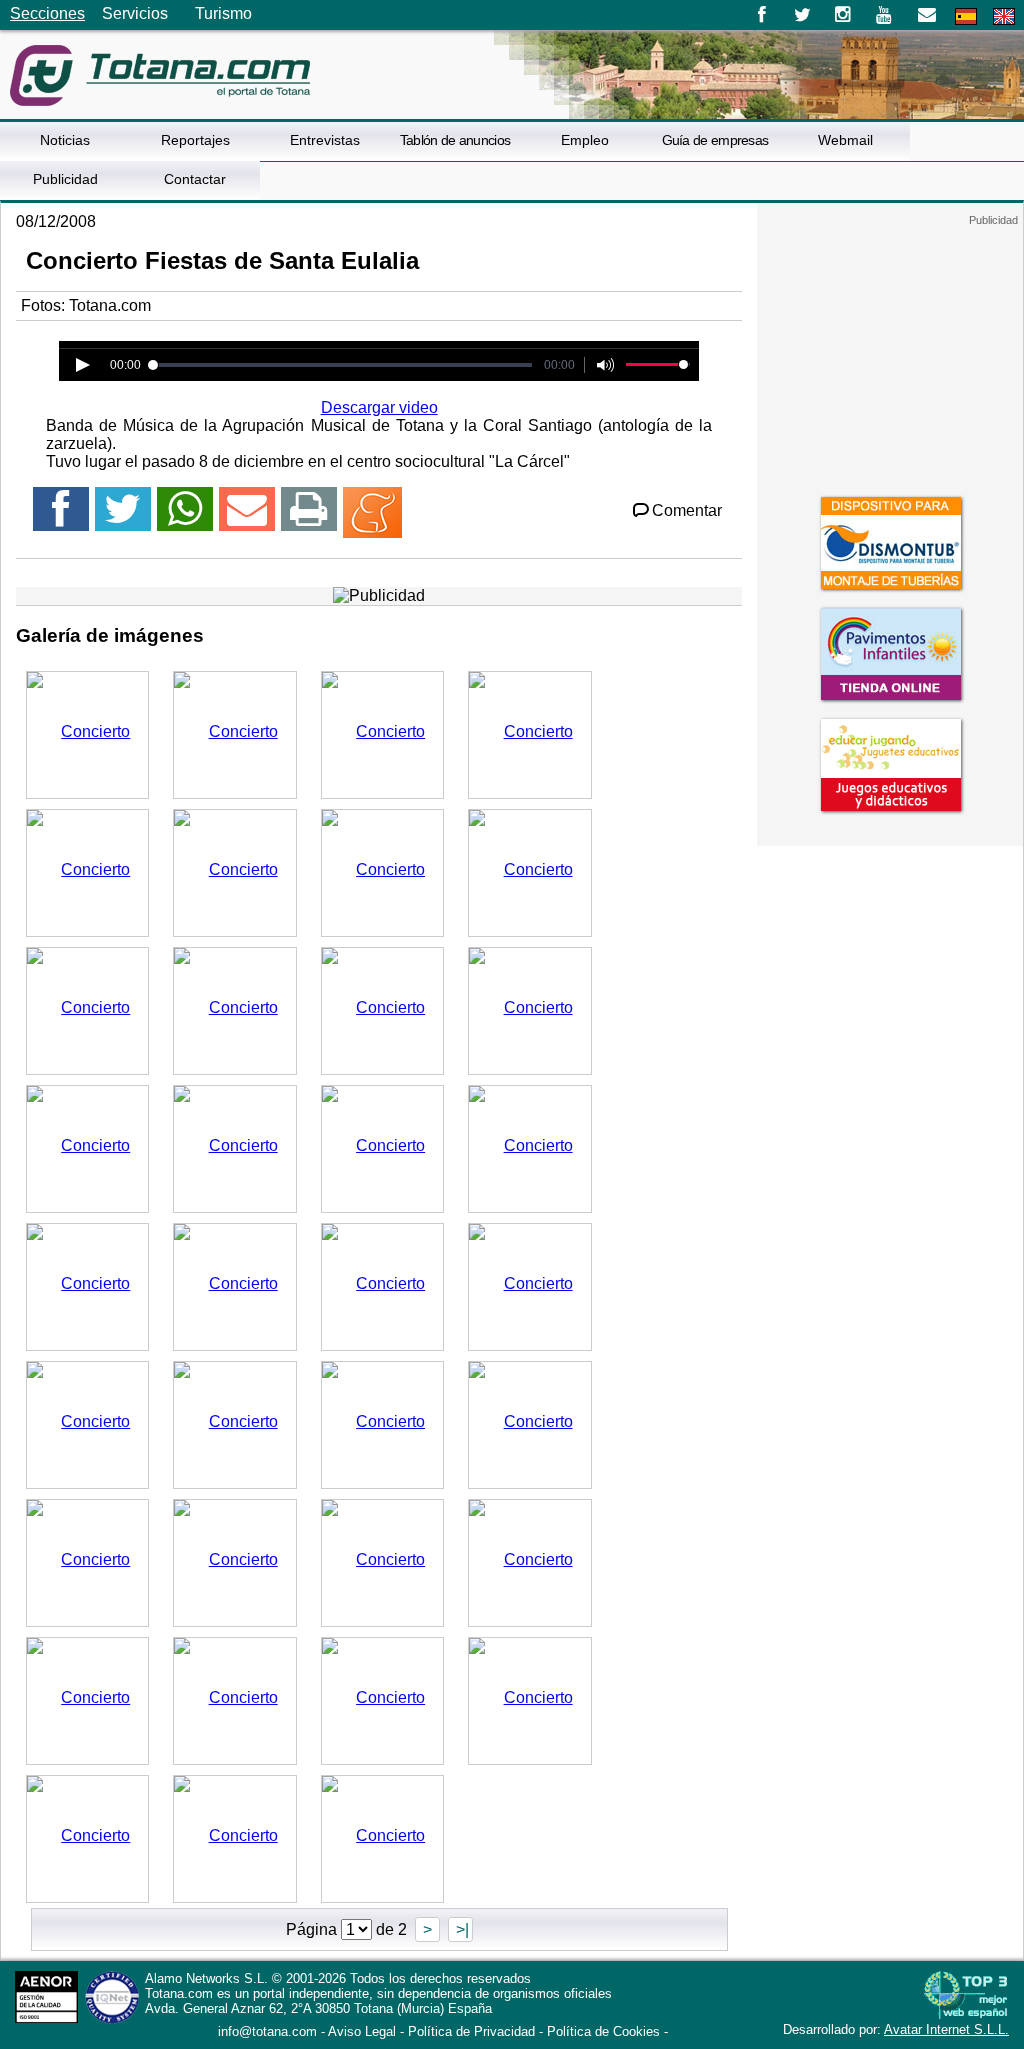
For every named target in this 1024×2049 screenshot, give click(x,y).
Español (966, 16)
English (1004, 16)
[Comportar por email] (247, 517)
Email (926, 15)
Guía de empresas (715, 140)
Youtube (885, 15)
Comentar (687, 510)
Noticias (65, 140)
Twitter (802, 15)
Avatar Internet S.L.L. (946, 2029)
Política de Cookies (603, 2031)
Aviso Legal (362, 2031)
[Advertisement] (890, 352)
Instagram (843, 15)
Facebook (761, 15)
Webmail (845, 140)
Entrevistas (325, 140)
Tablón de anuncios (455, 140)
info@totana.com (267, 2031)
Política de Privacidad (471, 2031)
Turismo (223, 13)
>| (460, 1929)
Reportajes (195, 140)
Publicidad (65, 179)
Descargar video (379, 407)
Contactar (195, 179)
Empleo (585, 140)
